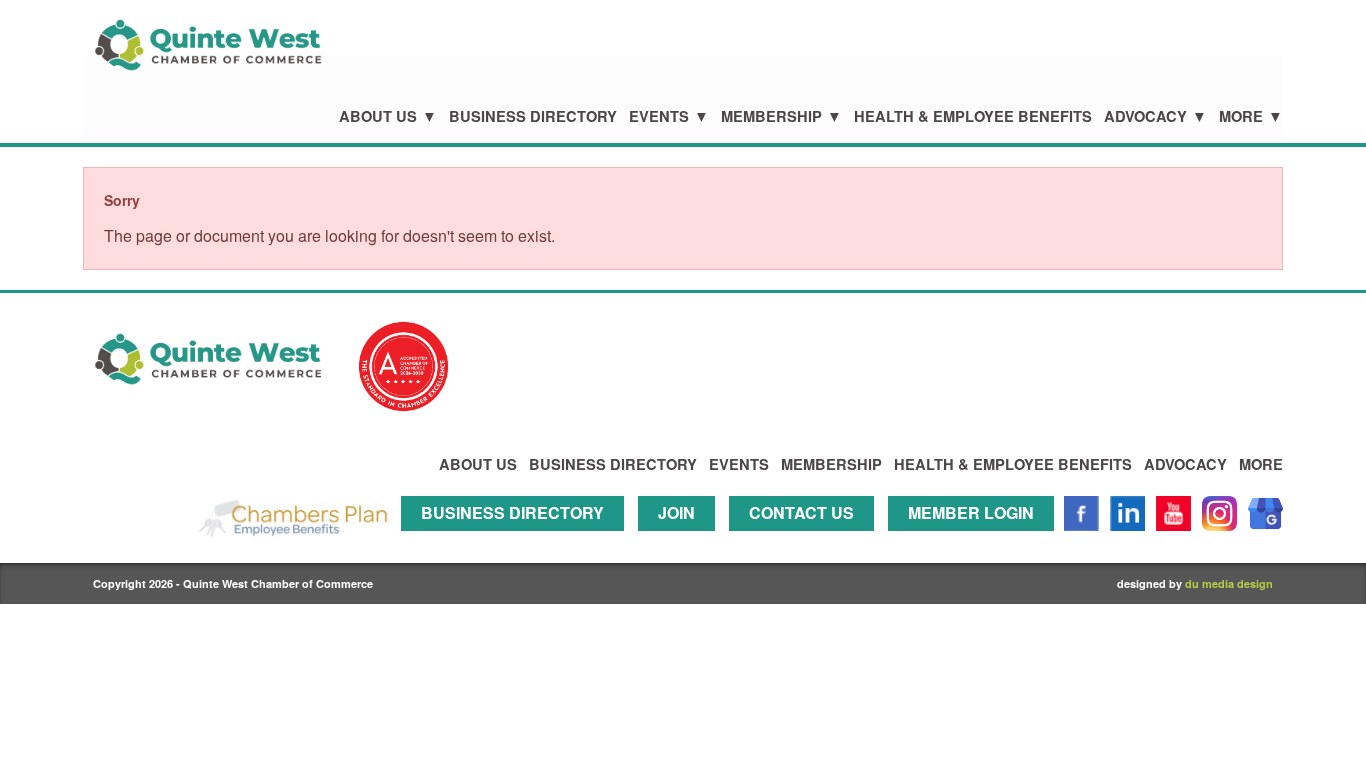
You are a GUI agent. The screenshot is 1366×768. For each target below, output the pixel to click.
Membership (771, 116)
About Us (378, 116)
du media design (1229, 583)
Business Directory (533, 116)
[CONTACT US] (806, 539)
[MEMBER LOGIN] (976, 539)
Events (659, 116)
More (1241, 116)
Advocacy (1145, 116)
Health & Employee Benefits (973, 116)
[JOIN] (681, 539)
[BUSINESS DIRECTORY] (517, 539)
